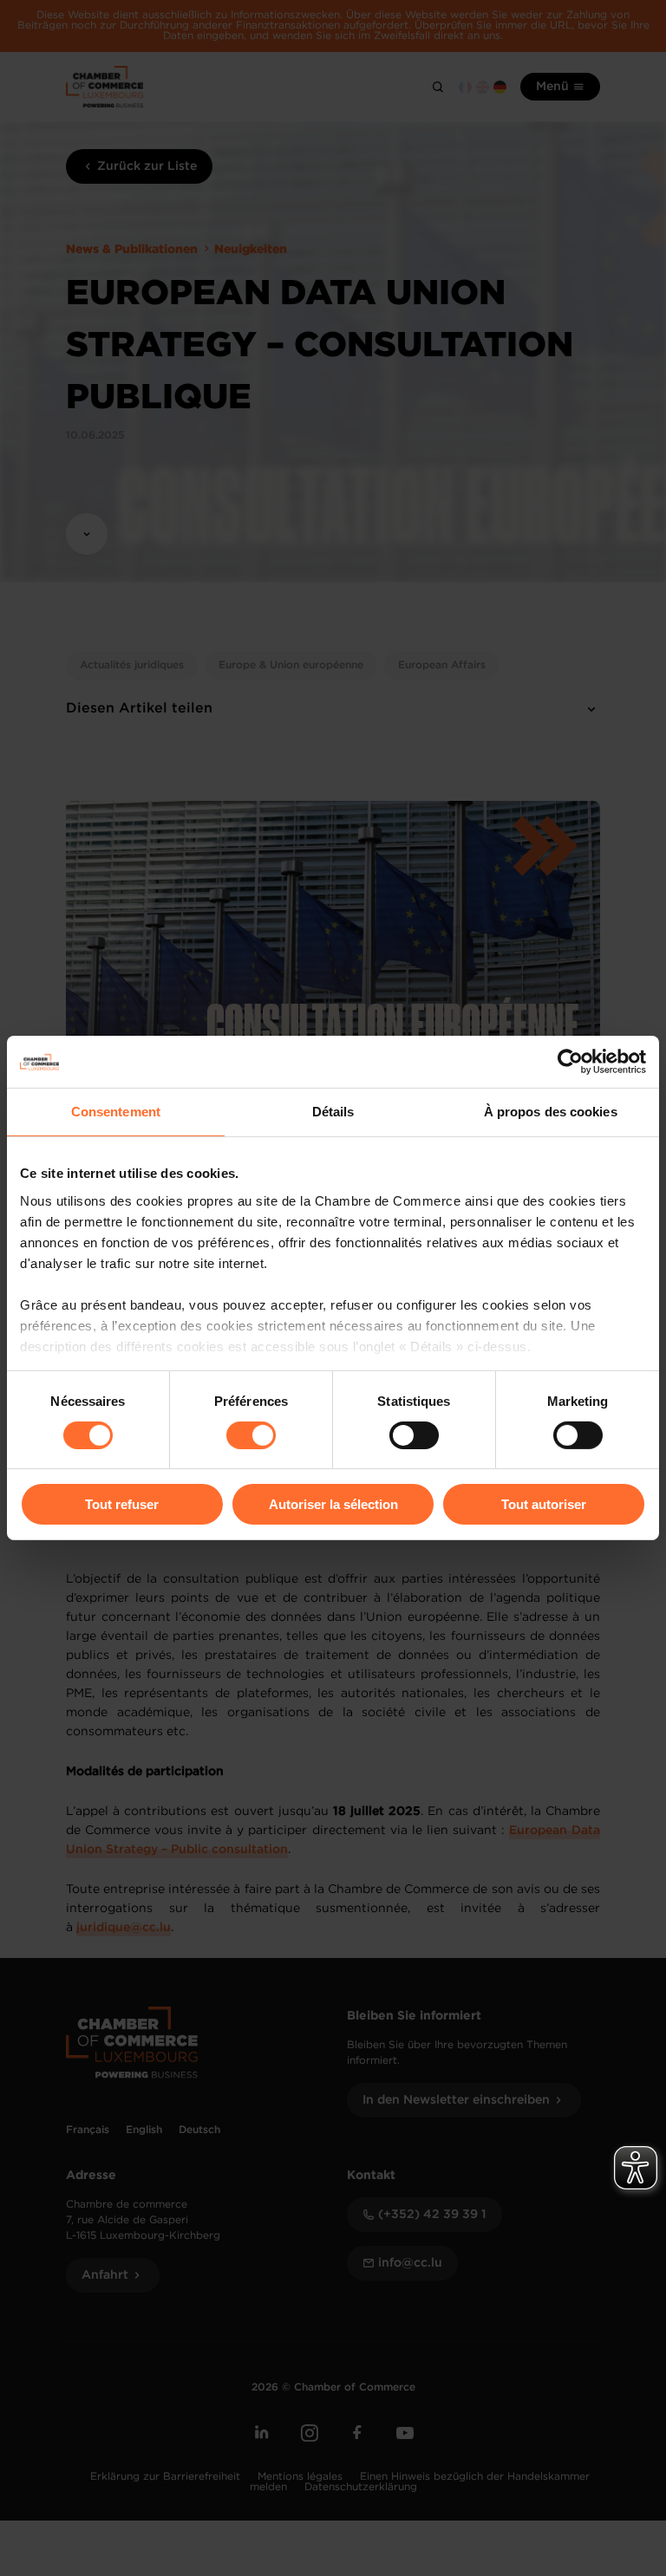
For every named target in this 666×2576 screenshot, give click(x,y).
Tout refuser (122, 1504)
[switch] (251, 1435)
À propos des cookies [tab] (551, 1112)
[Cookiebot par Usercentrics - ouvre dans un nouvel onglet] (570, 1062)
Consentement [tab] (116, 1112)
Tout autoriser (544, 1504)
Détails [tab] (333, 1112)
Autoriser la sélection (333, 1504)
